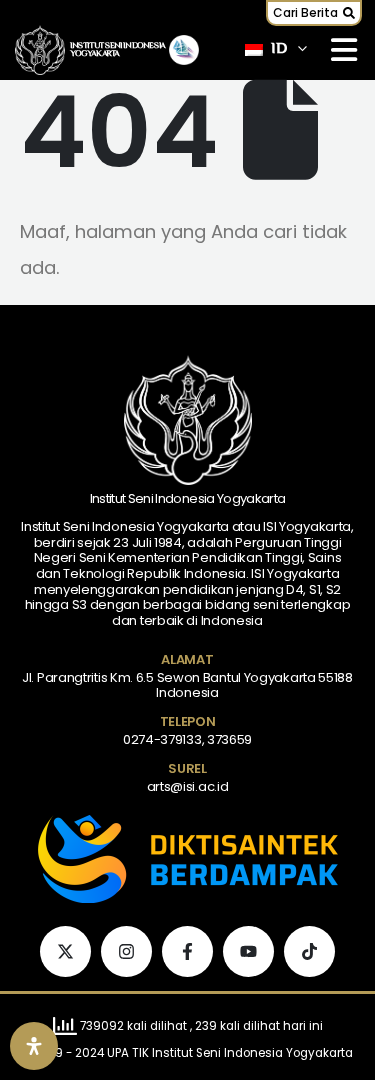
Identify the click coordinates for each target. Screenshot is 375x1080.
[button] (314, 13)
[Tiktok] (309, 951)
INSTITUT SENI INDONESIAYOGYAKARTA (118, 50)
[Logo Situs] (40, 50)
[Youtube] (248, 951)
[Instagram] (126, 951)
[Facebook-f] (187, 951)
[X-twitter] (65, 951)
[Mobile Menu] (344, 50)
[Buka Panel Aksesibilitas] (34, 1046)
